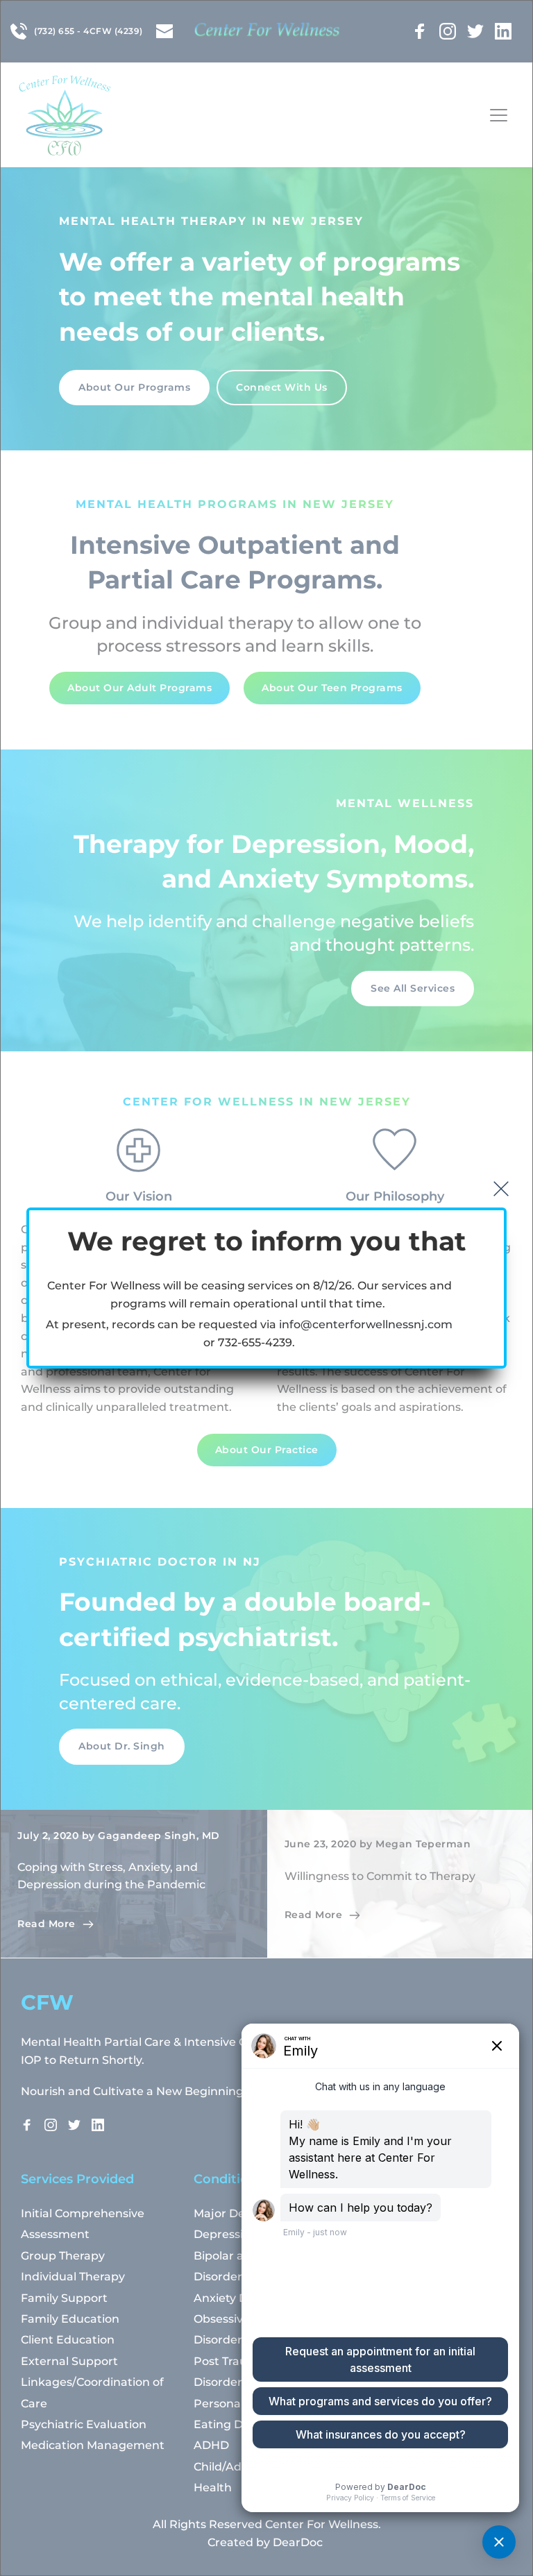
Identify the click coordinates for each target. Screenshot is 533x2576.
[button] (501, 1189)
